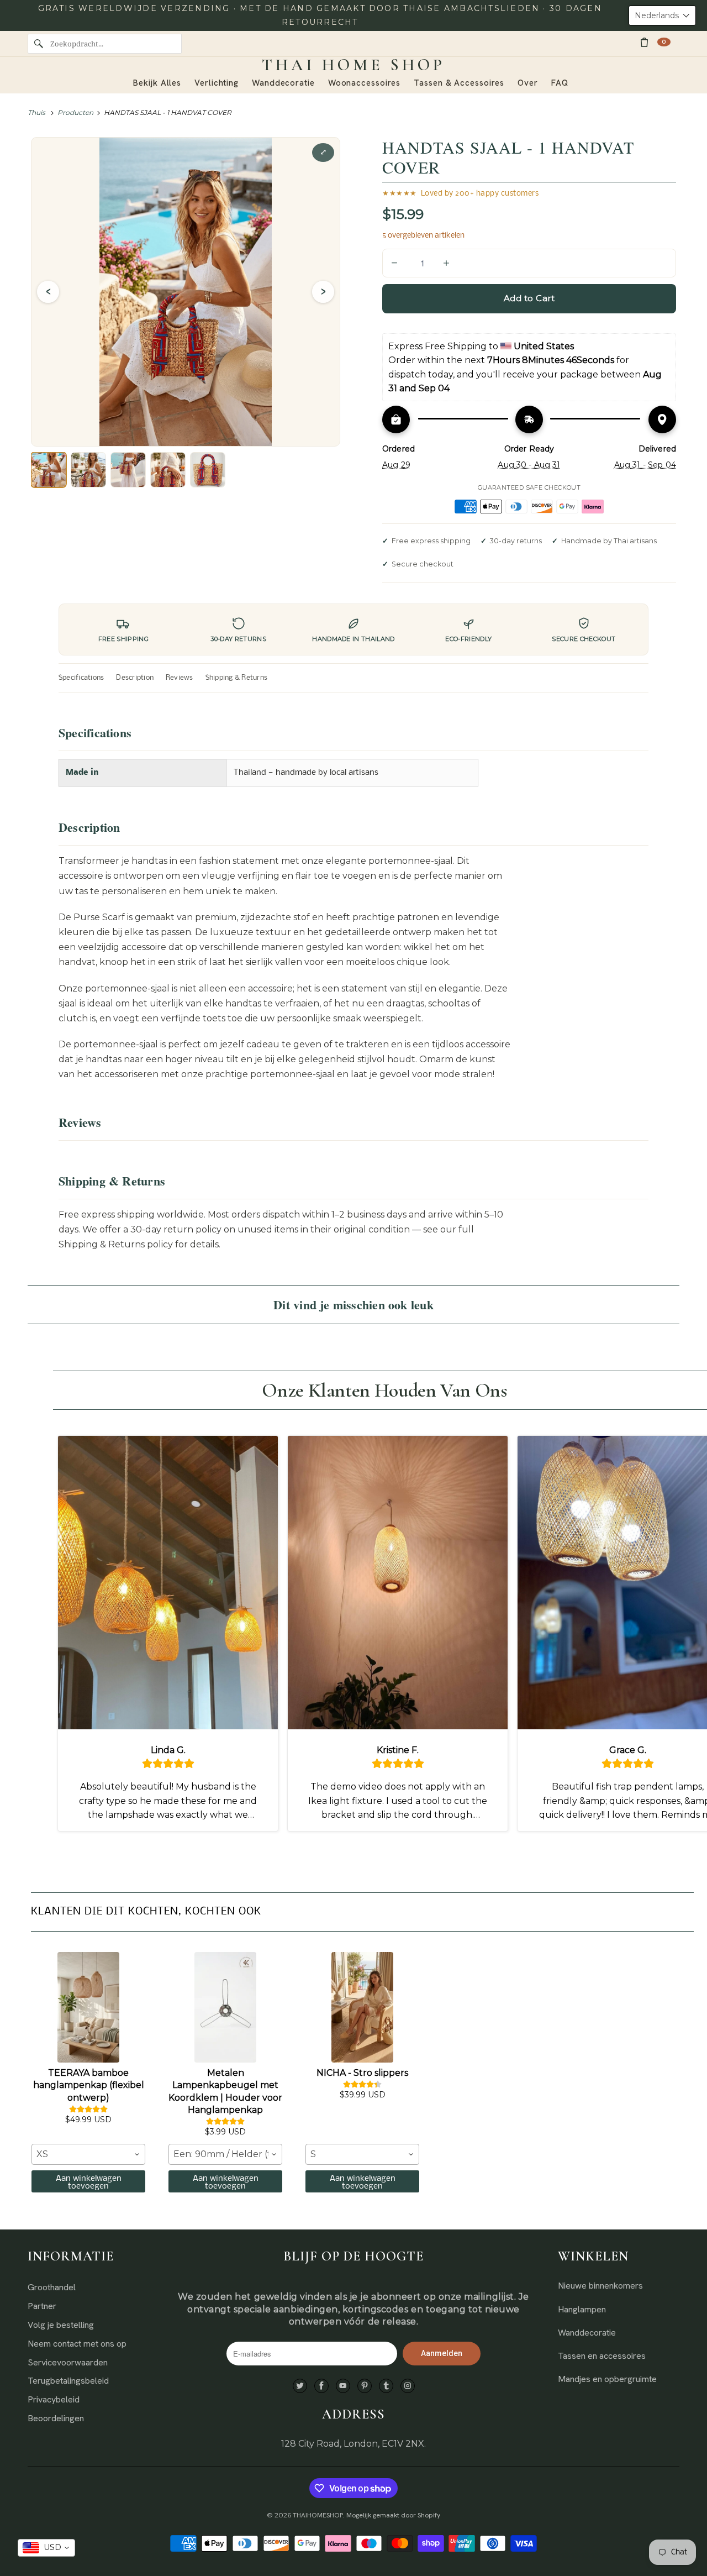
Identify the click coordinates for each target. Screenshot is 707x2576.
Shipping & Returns (236, 678)
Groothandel (52, 2287)
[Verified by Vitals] (130, 2549)
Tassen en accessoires (602, 2356)
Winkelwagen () (664, 42)
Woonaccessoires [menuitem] (365, 83)
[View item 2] (88, 470)
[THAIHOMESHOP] (353, 65)
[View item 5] (208, 470)
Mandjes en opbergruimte (607, 2379)
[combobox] (88, 2154)
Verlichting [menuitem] (217, 83)
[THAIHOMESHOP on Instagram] (408, 2386)
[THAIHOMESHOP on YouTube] (343, 2386)
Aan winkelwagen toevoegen (89, 2182)
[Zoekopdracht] (39, 44)
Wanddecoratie (587, 2333)
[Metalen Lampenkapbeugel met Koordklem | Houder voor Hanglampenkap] (225, 2007)
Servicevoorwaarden (68, 2362)
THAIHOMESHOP (318, 2515)
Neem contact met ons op (77, 2344)
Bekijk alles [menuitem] (157, 83)
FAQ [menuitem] (560, 83)
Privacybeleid (54, 2399)
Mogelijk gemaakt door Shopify (393, 2515)
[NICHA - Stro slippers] (362, 2007)
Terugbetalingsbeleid (68, 2381)
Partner (42, 2306)
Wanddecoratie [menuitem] (283, 83)
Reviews (180, 678)
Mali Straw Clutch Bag (113, 2533)
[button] (662, 15)
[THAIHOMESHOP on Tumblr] (386, 2386)
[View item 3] (128, 470)
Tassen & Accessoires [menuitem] (459, 83)
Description (135, 678)
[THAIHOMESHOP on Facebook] (321, 2386)
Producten (75, 112)
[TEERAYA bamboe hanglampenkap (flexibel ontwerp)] (88, 2007)
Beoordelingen (56, 2418)
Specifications (81, 678)
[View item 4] (168, 470)
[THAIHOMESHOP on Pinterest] (365, 2386)
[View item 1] (49, 470)
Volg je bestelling (61, 2325)
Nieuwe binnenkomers (600, 2286)
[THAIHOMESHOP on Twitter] (300, 2386)
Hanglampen (582, 2309)
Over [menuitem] (528, 83)
